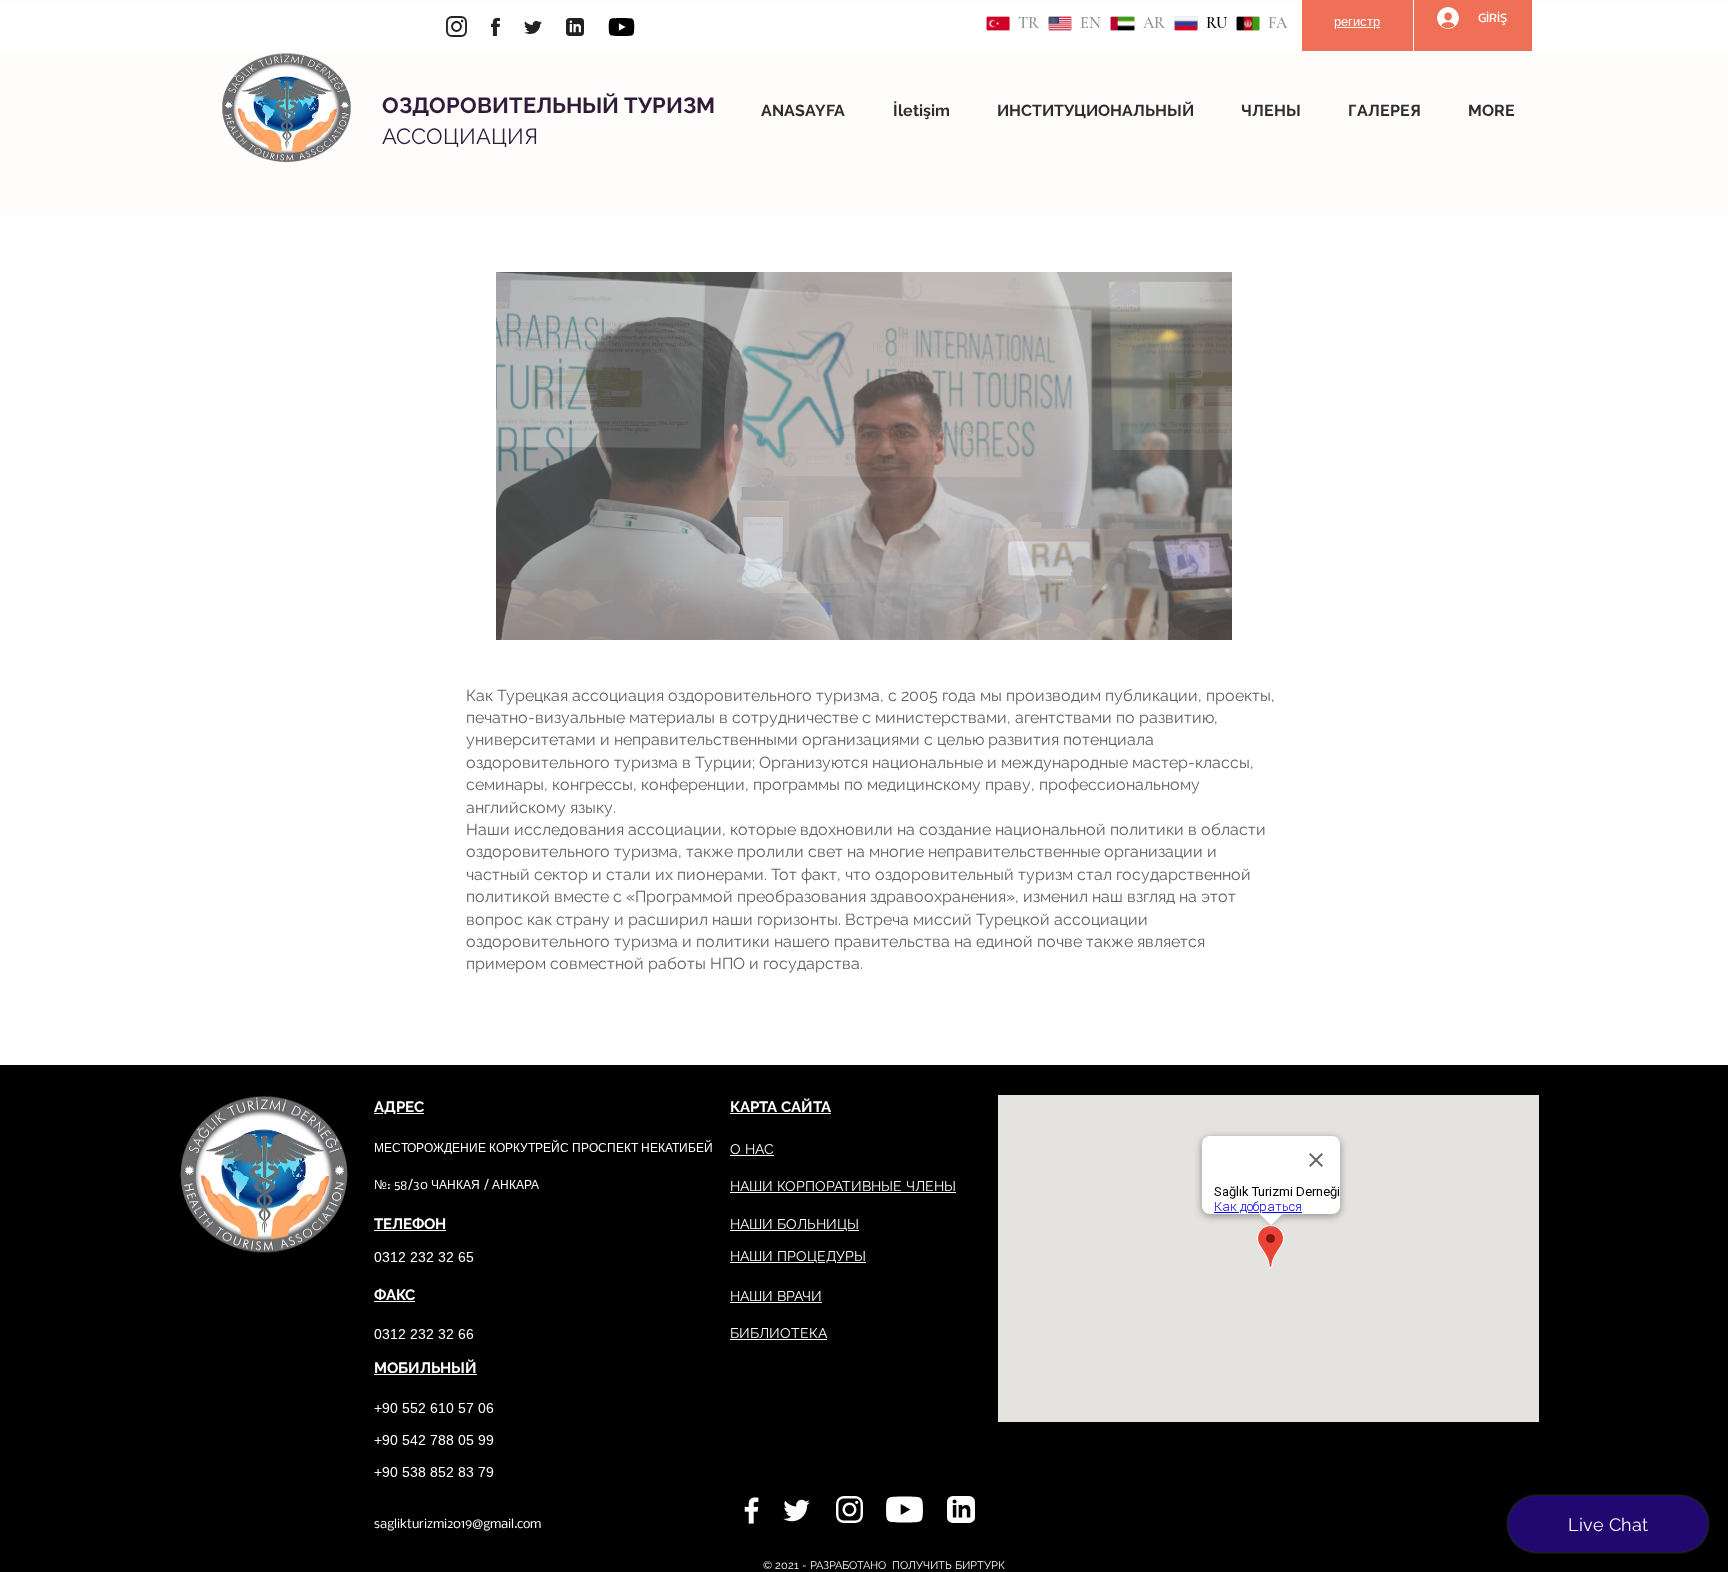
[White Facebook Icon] (751, 1510)
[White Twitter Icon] (796, 1510)
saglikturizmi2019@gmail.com (457, 1524)
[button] (1104, 111)
